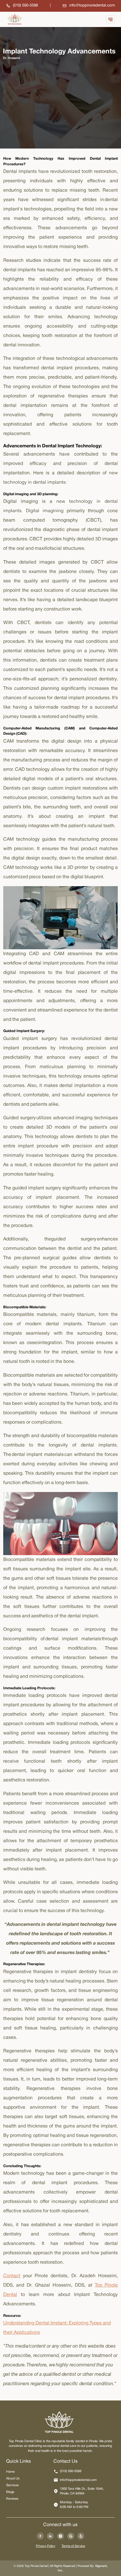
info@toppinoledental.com (78, 2480)
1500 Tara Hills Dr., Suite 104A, (82, 2491)
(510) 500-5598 (71, 2471)
